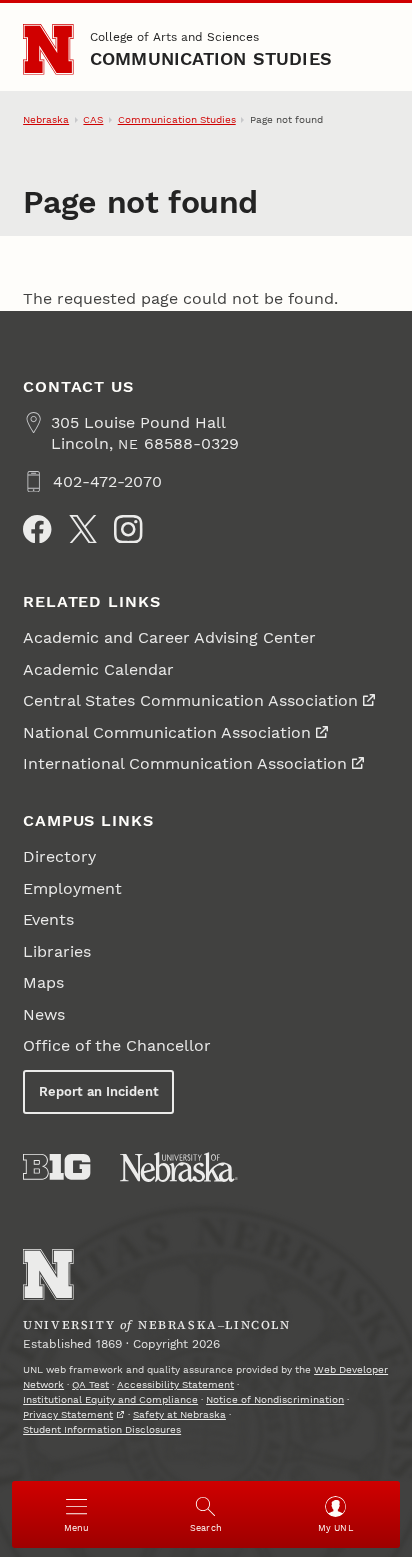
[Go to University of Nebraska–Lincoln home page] (48, 49)
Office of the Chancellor (117, 1045)
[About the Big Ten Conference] (56, 1167)
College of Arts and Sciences (174, 37)
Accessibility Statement (175, 1384)
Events (48, 919)
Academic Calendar (98, 669)
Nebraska (46, 119)
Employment (72, 888)
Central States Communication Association (190, 700)
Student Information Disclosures (102, 1429)
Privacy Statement (68, 1414)
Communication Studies (211, 58)
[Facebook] (37, 529)
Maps (43, 982)
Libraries (57, 951)
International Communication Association (185, 763)
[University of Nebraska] (179, 1167)
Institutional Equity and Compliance (110, 1399)
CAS (93, 119)
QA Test (90, 1384)
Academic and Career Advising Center (169, 637)
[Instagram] (128, 529)
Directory (59, 856)
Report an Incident (99, 1091)
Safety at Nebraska (179, 1414)
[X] (83, 529)
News (44, 1014)
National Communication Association (167, 732)
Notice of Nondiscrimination (275, 1399)
